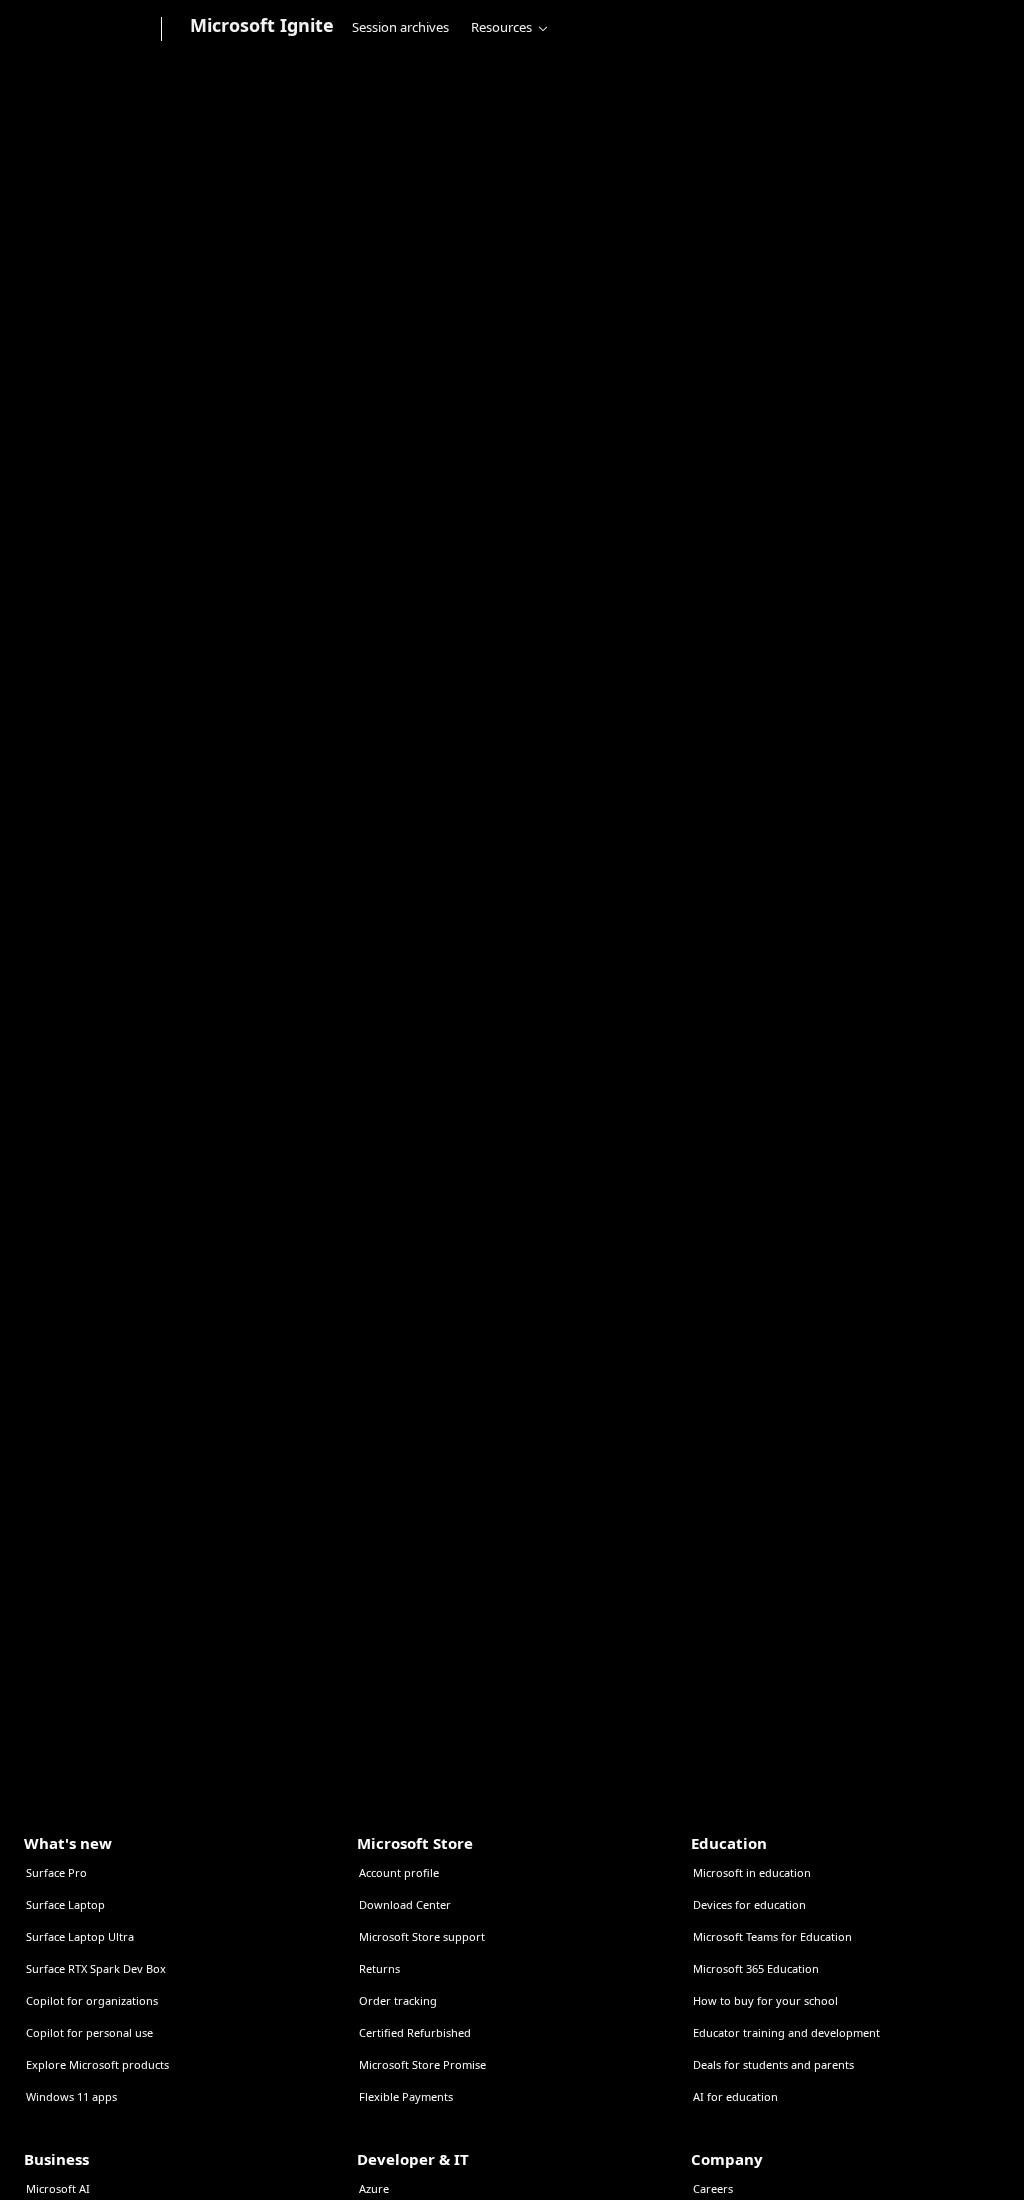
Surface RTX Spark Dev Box (96, 1968)
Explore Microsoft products (97, 2064)
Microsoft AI (58, 2188)
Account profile (399, 1872)
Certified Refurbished (415, 2032)
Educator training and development (786, 2032)
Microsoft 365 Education (756, 1968)
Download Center (405, 1904)
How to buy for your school (765, 2000)
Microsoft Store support (422, 1936)
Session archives (400, 27)
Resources (501, 27)
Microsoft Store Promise (422, 2064)
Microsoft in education (752, 1872)
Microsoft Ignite (262, 25)
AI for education (735, 2096)
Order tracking (398, 2000)
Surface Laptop (65, 1904)
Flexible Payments (406, 2096)
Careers (713, 2188)
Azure (374, 2188)
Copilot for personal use (89, 2032)
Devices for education (749, 1904)
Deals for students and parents (773, 2064)
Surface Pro (56, 1872)
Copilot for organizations (92, 2000)
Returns (379, 1968)
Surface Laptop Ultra (80, 1936)
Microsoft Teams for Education (772, 1936)
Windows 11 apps (71, 2096)
